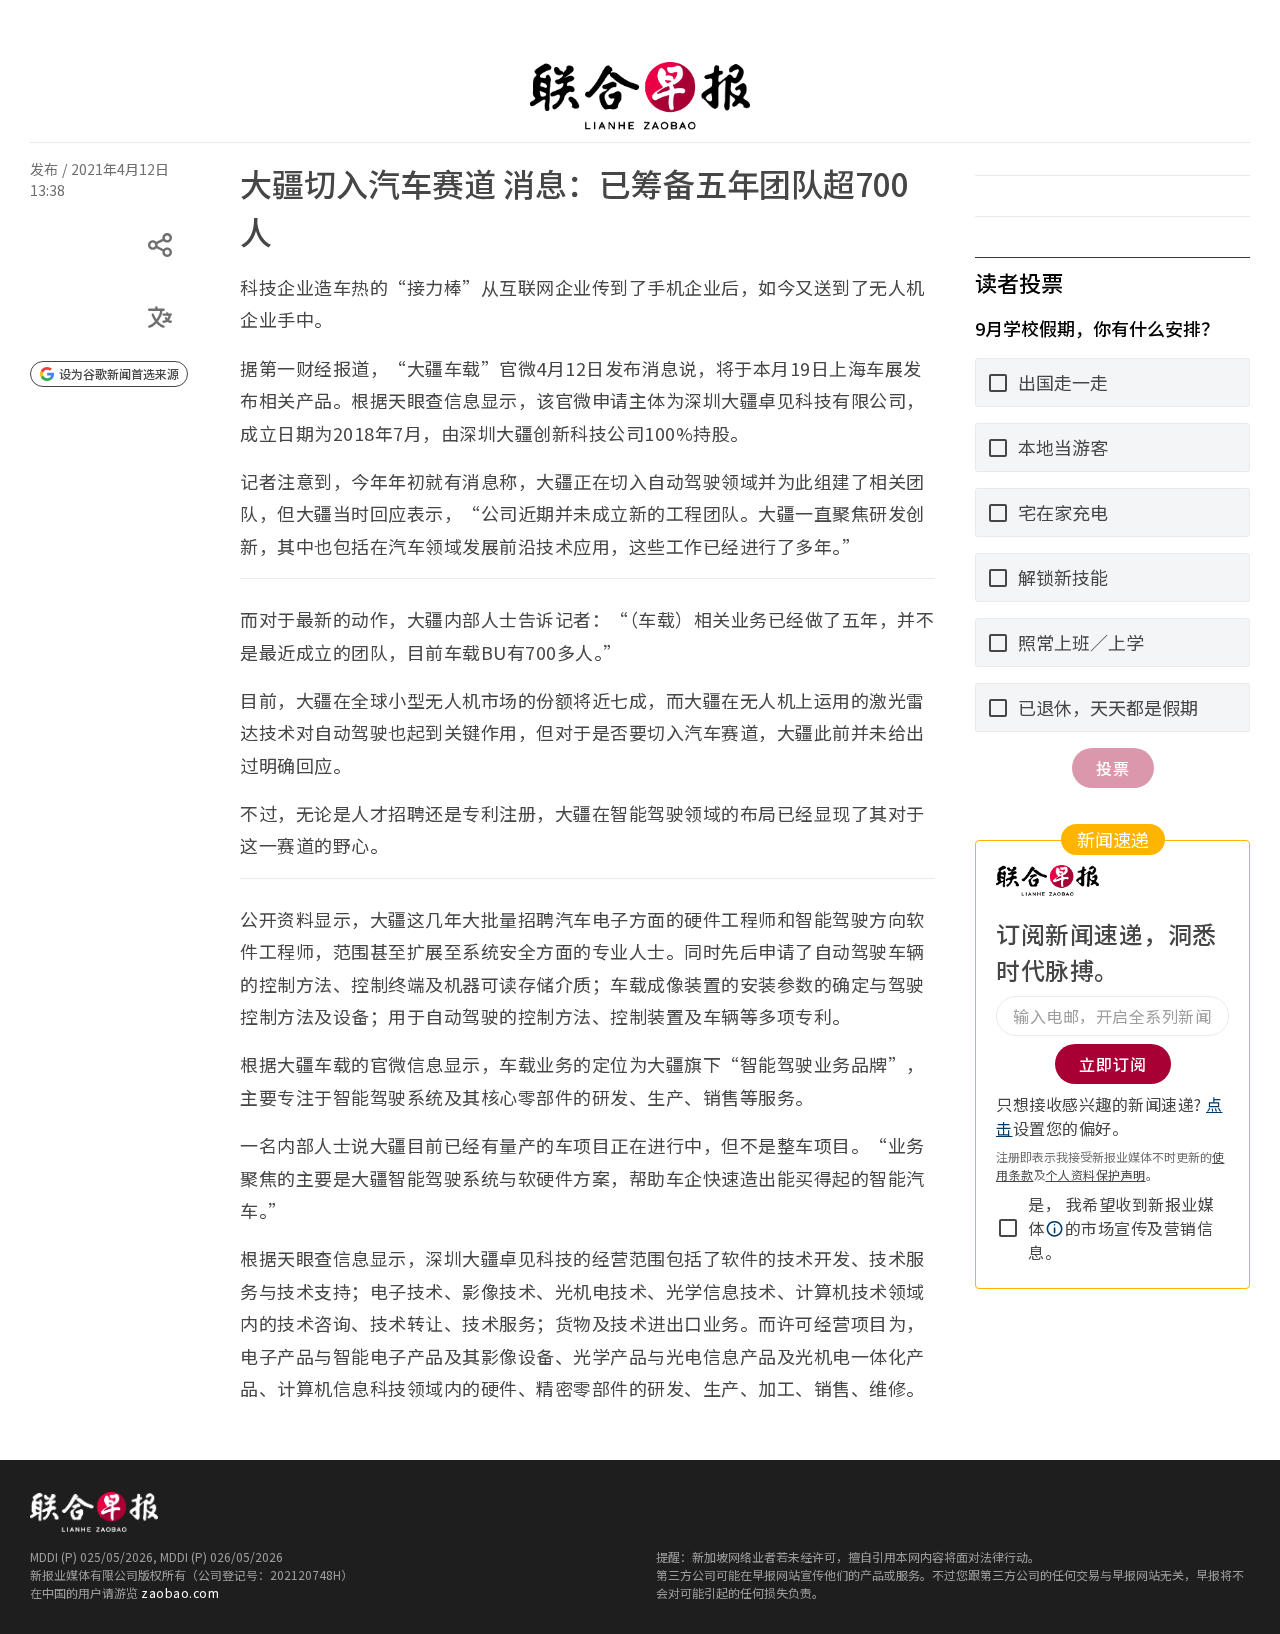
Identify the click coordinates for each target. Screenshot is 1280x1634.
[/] (640, 96)
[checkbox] (1008, 1228)
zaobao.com (180, 1592)
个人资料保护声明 (1096, 1174)
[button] (1055, 1229)
